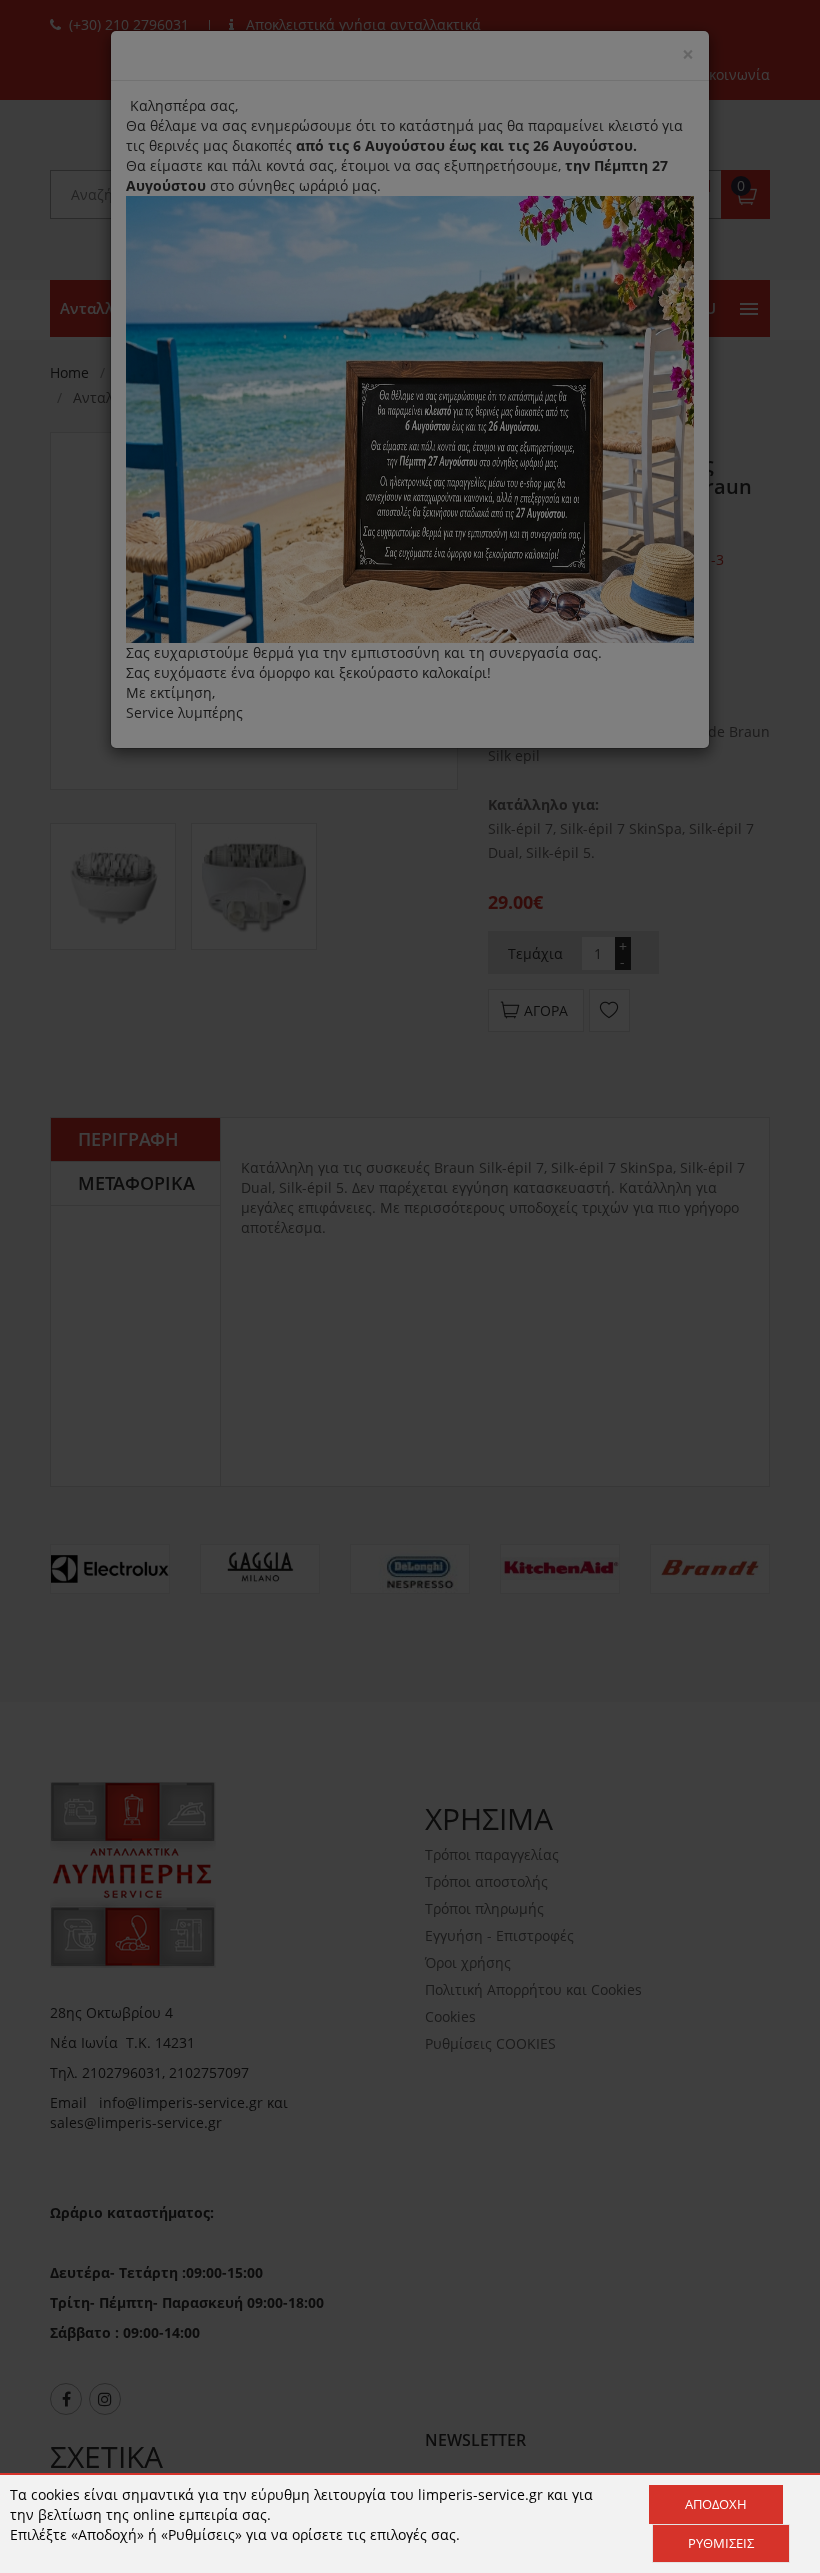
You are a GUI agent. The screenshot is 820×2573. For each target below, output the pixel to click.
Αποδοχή (716, 2504)
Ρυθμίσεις (721, 2543)
